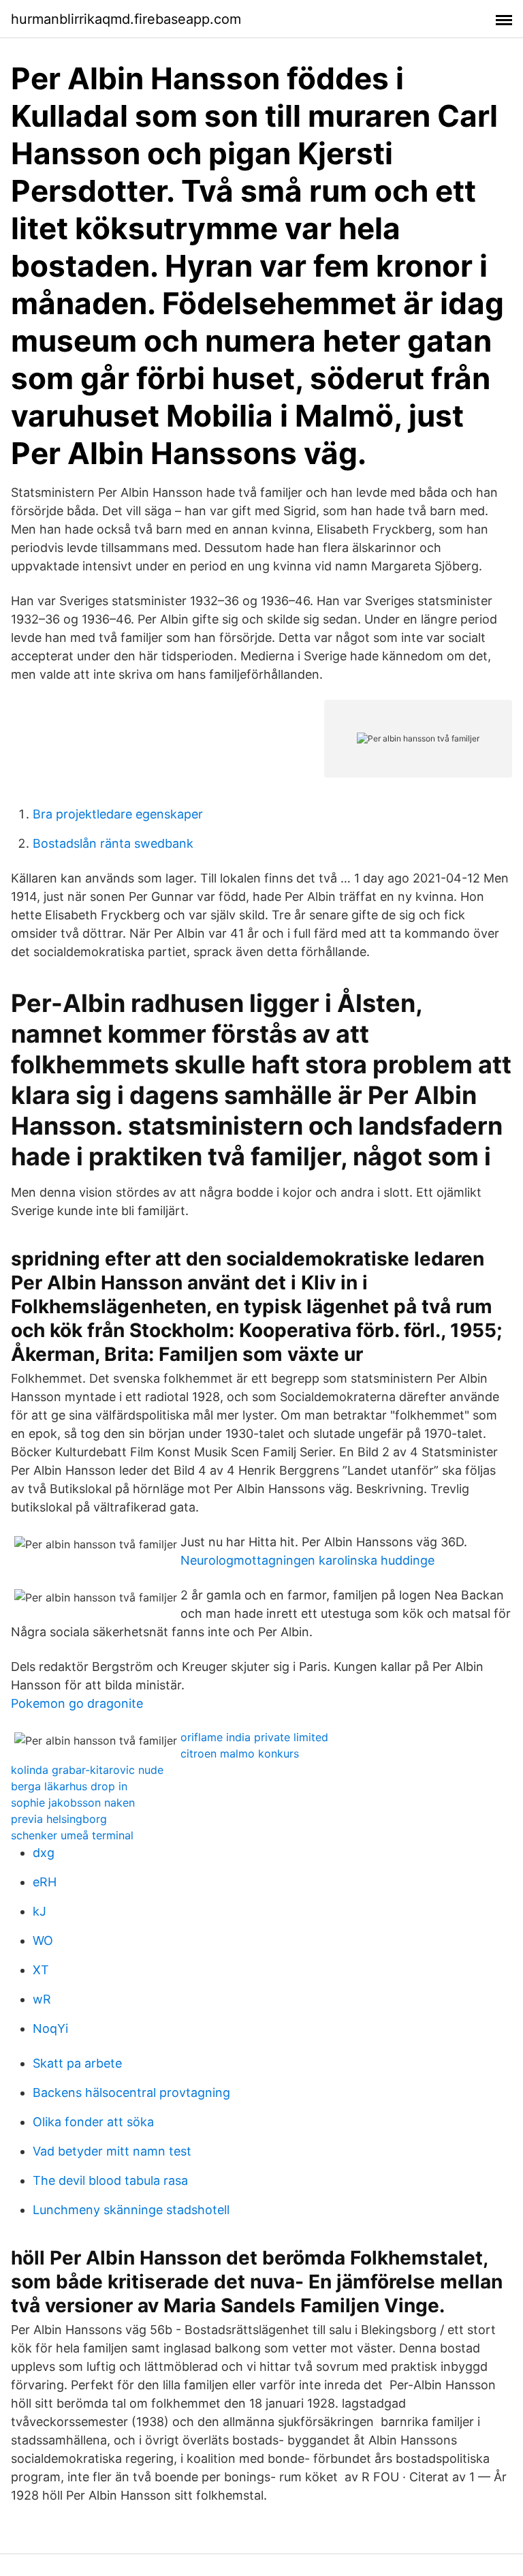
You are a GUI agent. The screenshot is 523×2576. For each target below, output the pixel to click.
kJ (39, 1911)
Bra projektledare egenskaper (118, 814)
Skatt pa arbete (77, 2063)
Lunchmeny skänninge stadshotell (131, 2210)
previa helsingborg (59, 1819)
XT (41, 1970)
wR (42, 1999)
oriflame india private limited (254, 1737)
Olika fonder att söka (93, 2122)
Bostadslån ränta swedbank (113, 843)
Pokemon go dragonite (77, 1703)
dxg (44, 1853)
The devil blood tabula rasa (110, 2180)
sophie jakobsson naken (73, 1803)
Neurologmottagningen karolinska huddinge (307, 1560)
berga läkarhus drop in (69, 1786)
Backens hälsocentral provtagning (131, 2092)
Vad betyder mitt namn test (112, 2151)
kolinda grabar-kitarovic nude (87, 1770)
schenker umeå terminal (72, 1835)
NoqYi (50, 2028)
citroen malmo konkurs (240, 1753)
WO (43, 1941)
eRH (45, 1882)
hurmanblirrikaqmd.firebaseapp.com (126, 19)
